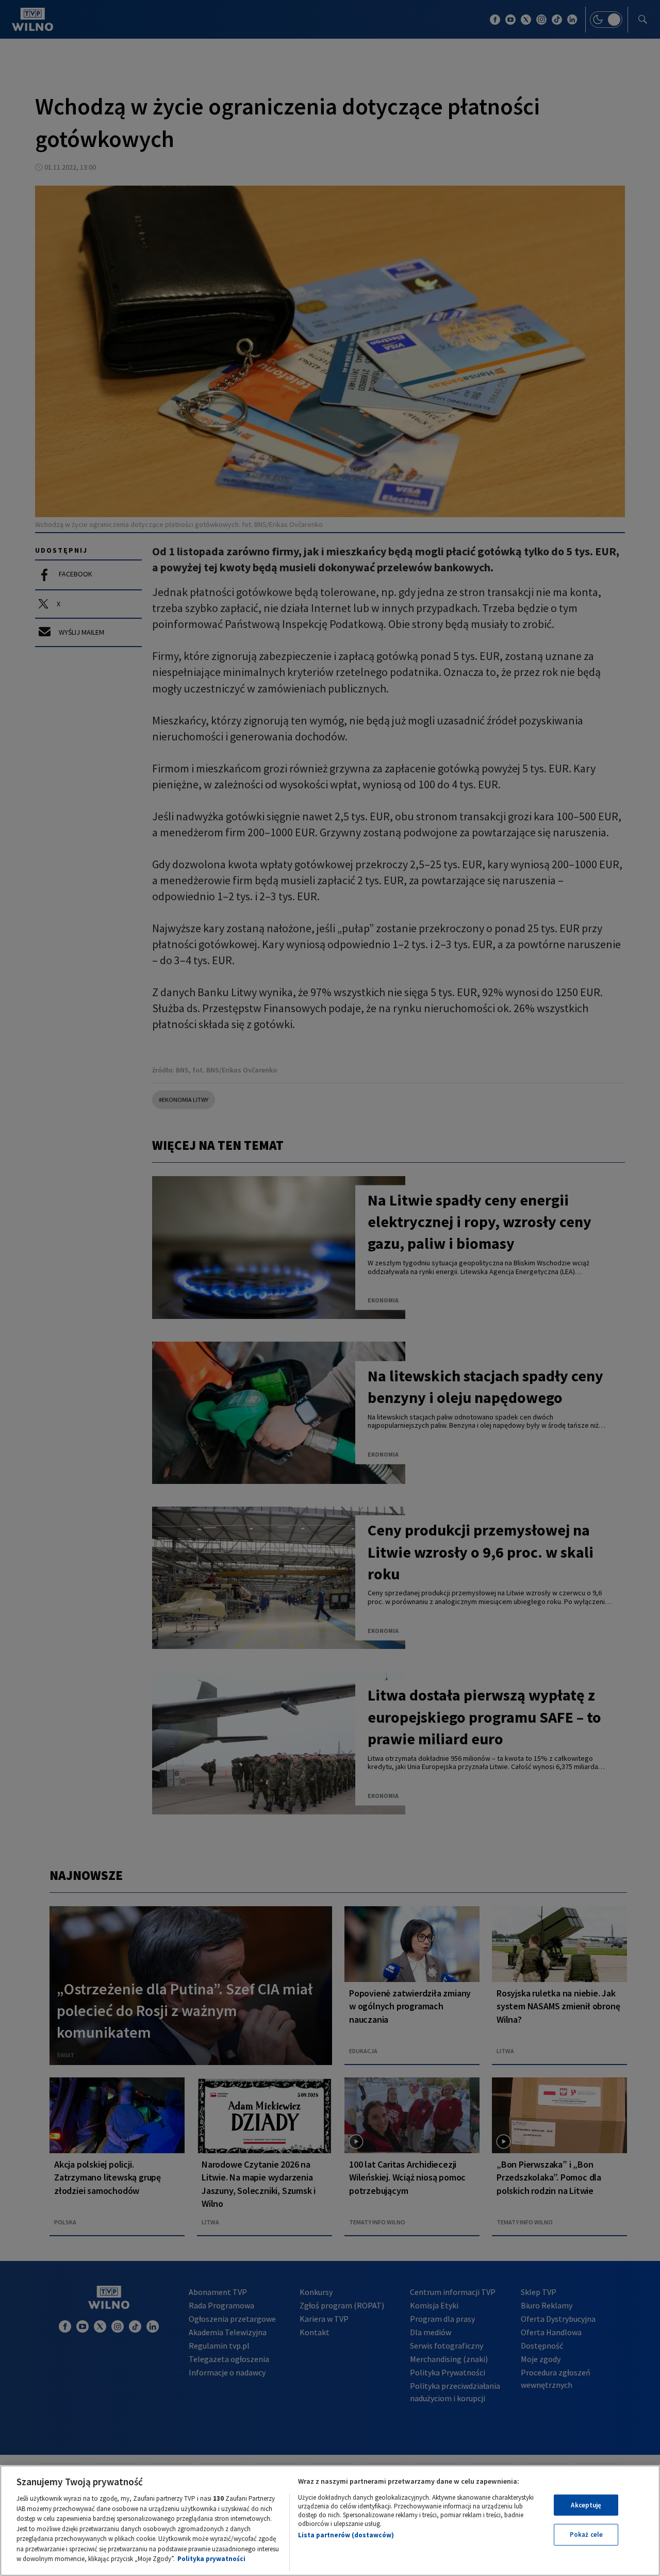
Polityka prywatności (211, 2559)
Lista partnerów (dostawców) (346, 2535)
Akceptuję (586, 2505)
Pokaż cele (586, 2534)
